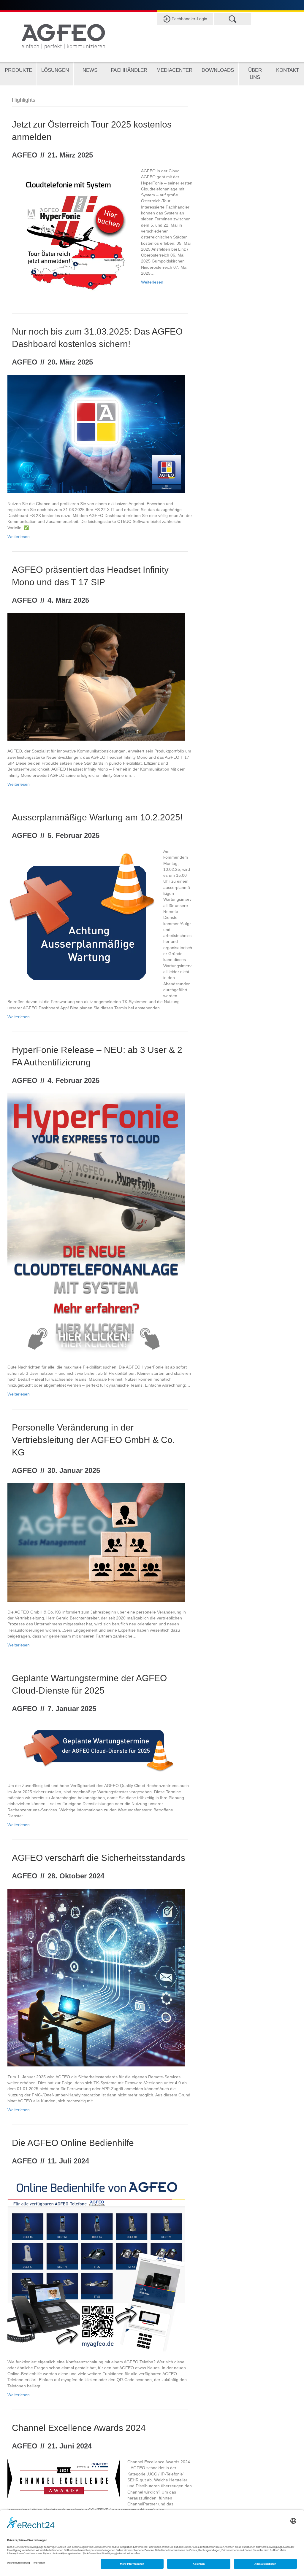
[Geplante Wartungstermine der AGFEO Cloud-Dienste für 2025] (96, 1748)
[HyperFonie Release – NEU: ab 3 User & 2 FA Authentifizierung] (96, 1225)
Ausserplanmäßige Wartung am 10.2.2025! (97, 817)
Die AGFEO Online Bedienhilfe (73, 2143)
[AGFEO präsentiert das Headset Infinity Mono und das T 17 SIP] (96, 677)
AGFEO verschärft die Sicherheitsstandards (99, 1858)
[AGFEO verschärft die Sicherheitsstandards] (96, 1977)
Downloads (218, 70)
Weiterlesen (152, 282)
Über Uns (255, 74)
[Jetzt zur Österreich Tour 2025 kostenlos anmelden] (71, 230)
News (90, 70)
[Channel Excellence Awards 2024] (64, 2478)
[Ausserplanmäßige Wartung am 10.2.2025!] (82, 918)
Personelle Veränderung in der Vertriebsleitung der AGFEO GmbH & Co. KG (93, 1440)
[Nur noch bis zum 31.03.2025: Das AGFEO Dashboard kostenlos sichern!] (96, 434)
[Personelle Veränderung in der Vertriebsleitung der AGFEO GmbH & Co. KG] (96, 1542)
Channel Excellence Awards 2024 (79, 2428)
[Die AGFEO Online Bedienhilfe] (96, 2262)
